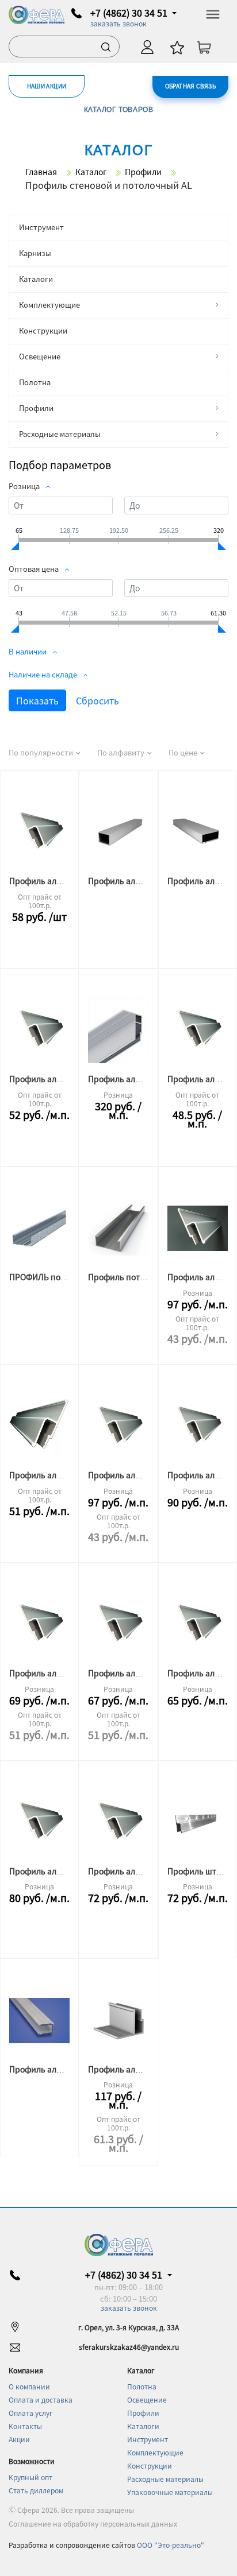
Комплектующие (49, 305)
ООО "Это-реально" (171, 2545)
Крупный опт (30, 2477)
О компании (29, 2386)
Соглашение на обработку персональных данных (93, 2523)
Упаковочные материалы (170, 2492)
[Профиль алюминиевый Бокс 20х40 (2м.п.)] (198, 832)
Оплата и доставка (41, 2399)
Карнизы (35, 253)
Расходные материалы (60, 434)
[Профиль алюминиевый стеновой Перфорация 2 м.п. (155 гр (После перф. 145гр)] (39, 832)
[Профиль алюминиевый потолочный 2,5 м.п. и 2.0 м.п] (118, 2020)
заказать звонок (118, 23)
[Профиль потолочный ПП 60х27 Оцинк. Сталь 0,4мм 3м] (118, 1229)
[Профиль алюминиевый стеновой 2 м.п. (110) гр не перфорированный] (39, 1427)
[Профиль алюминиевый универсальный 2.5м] (118, 1031)
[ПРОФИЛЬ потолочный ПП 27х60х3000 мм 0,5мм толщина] (39, 1229)
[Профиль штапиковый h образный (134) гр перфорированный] (198, 1823)
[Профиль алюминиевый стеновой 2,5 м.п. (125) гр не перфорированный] (118, 1823)
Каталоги (36, 279)
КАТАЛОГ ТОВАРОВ (119, 109)
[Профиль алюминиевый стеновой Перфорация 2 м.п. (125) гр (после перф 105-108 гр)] (39, 1625)
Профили (36, 408)
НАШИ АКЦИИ (47, 86)
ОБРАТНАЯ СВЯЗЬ (191, 86)
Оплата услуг (31, 2413)
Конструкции (43, 330)
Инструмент (41, 227)
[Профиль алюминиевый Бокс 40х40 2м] (118, 832)
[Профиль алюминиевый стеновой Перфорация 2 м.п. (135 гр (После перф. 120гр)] (198, 1031)
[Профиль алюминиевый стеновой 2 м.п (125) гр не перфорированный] (118, 1625)
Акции (19, 2439)
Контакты (25, 2426)
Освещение (40, 356)
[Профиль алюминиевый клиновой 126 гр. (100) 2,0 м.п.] (39, 2020)
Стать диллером (36, 2490)
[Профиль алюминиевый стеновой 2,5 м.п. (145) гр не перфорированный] (198, 1427)
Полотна (35, 382)
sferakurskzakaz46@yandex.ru (129, 2347)
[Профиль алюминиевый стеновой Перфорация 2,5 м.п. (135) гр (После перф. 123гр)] (39, 1823)
